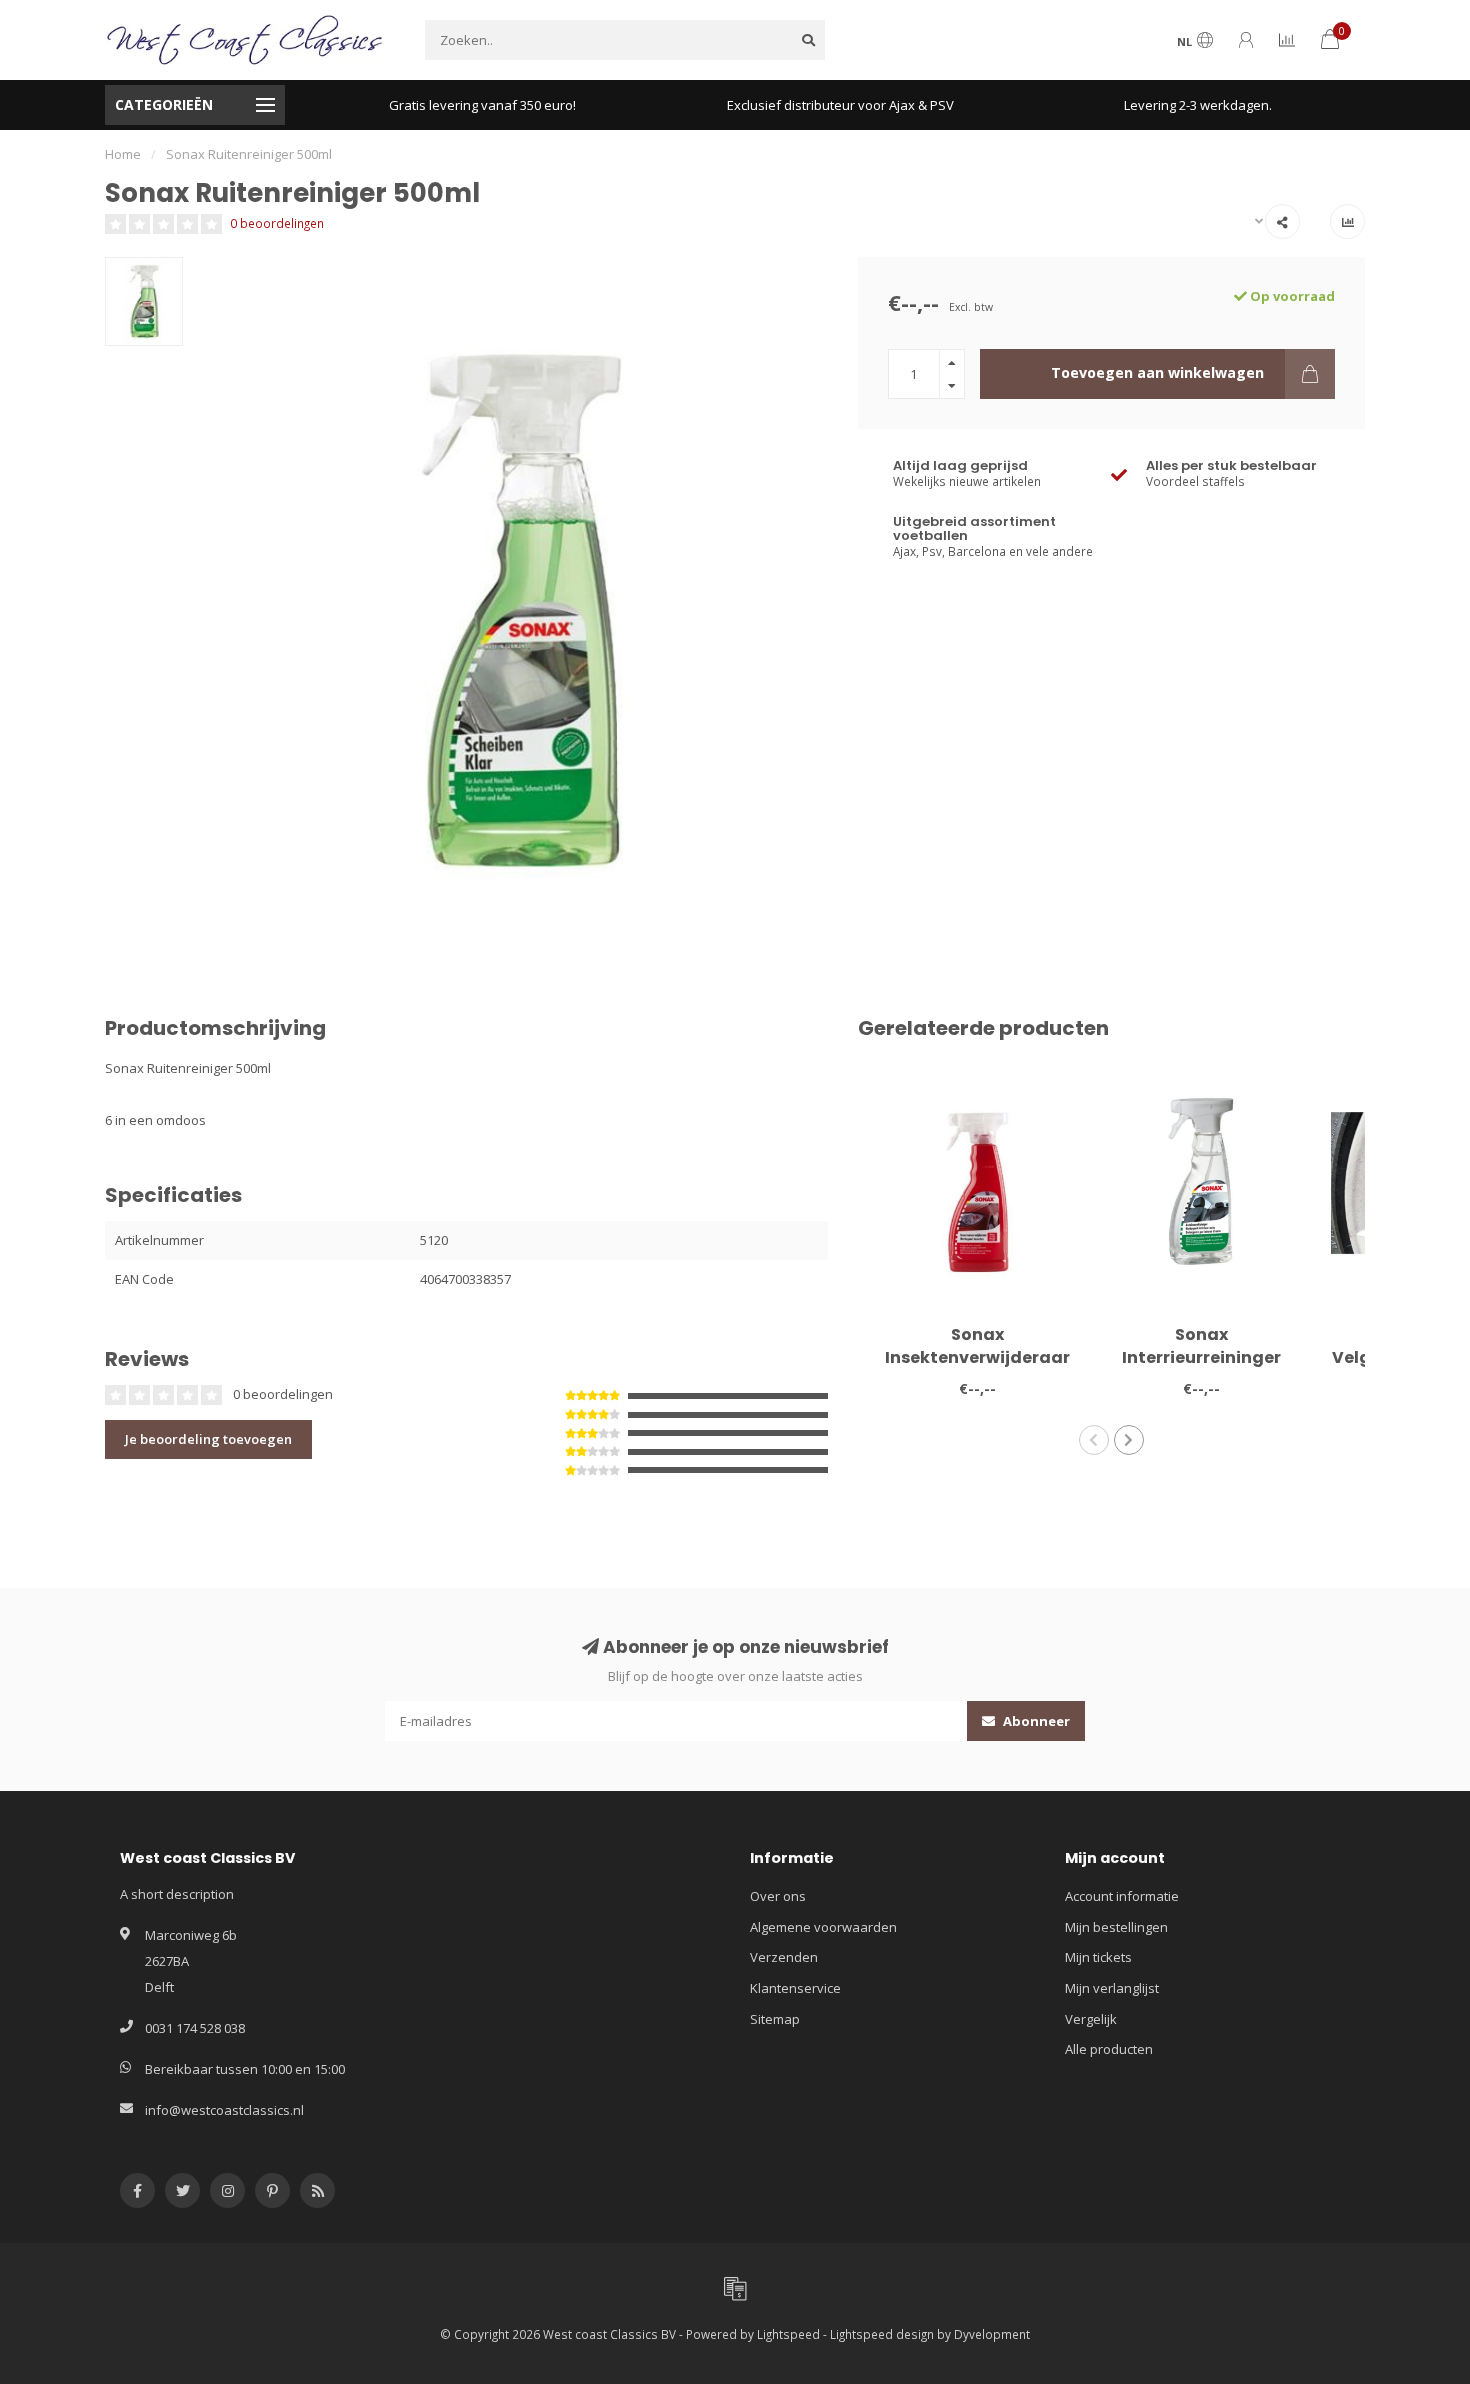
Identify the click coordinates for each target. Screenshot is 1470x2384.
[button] (1094, 1440)
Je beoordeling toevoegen (208, 1439)
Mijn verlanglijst (1112, 1988)
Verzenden (784, 1957)
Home (123, 154)
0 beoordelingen (277, 223)
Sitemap (775, 2019)
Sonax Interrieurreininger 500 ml (1201, 1357)
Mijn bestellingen (1116, 1927)
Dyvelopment (992, 2334)
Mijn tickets (1098, 1957)
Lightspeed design (882, 2334)
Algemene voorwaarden (823, 1927)
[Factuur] (735, 2288)
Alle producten (1109, 2049)
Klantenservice (795, 1988)
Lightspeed (788, 2334)
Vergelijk (1091, 2019)
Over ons (778, 1896)
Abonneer (1035, 1721)
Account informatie (1122, 1896)
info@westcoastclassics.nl (224, 2110)
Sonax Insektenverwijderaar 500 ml (977, 1357)
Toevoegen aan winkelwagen (1157, 372)
